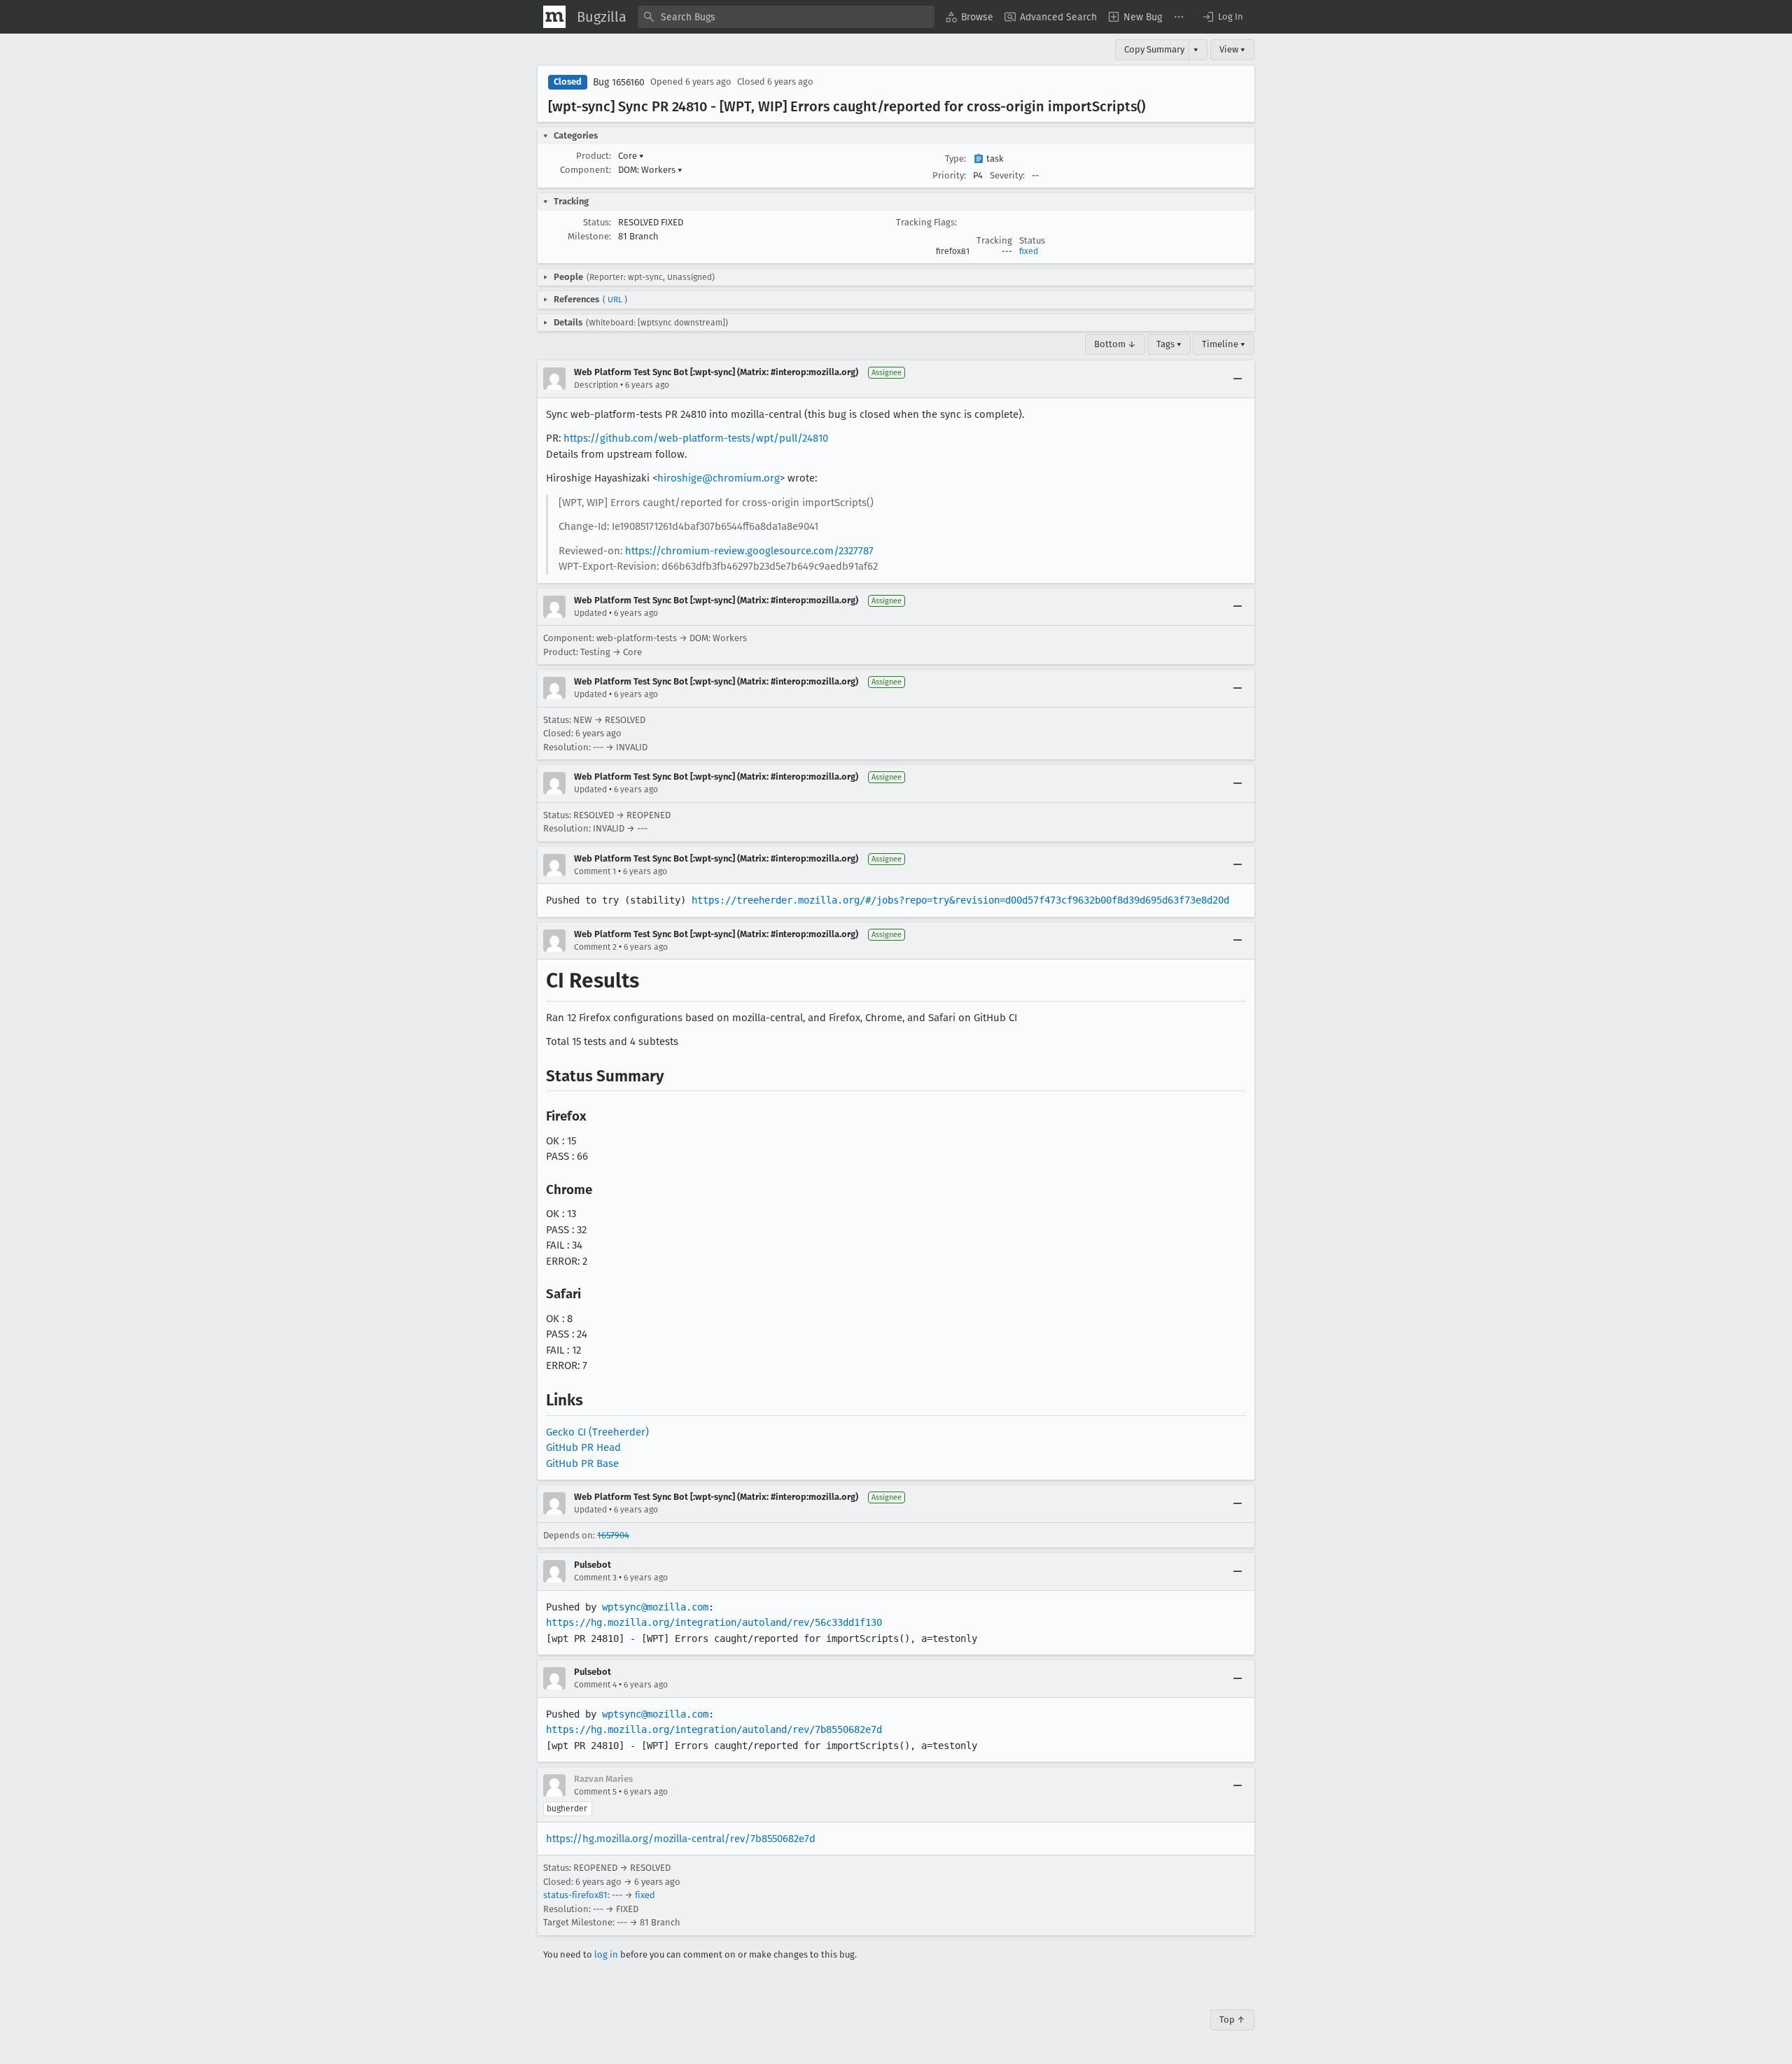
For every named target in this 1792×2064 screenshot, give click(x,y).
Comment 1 (595, 871)
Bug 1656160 (619, 82)
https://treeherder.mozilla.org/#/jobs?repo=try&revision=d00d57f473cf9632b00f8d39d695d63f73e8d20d (960, 900)
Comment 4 (595, 1685)
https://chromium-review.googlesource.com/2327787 (749, 551)
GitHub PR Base (582, 1463)
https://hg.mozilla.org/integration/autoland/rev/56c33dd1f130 (714, 1622)
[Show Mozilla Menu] (554, 17)
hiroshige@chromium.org (719, 478)
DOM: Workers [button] (650, 170)
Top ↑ (1232, 2020)
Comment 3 (595, 1578)
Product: (594, 156)
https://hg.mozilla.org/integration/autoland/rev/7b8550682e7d (714, 1729)
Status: (597, 222)
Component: (586, 170)
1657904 (613, 1535)
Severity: (1007, 175)
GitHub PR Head (583, 1447)
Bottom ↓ (1115, 344)
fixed (1029, 251)
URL (615, 300)
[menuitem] (969, 17)
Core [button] (631, 156)
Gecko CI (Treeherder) (597, 1432)
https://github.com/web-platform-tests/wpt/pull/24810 (696, 438)
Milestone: (589, 236)
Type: (955, 159)
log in (606, 1954)
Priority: (949, 175)
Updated (590, 613)
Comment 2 (595, 947)
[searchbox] (786, 17)
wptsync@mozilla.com (655, 1607)
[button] (1222, 17)
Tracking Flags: (926, 222)
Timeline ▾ (1224, 344)
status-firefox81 (575, 1895)
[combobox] (786, 17)
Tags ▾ (1169, 344)
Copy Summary (1154, 49)
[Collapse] (1238, 379)
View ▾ (1232, 49)
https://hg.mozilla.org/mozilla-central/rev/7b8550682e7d (681, 1839)
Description (596, 385)
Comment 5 (595, 1792)
